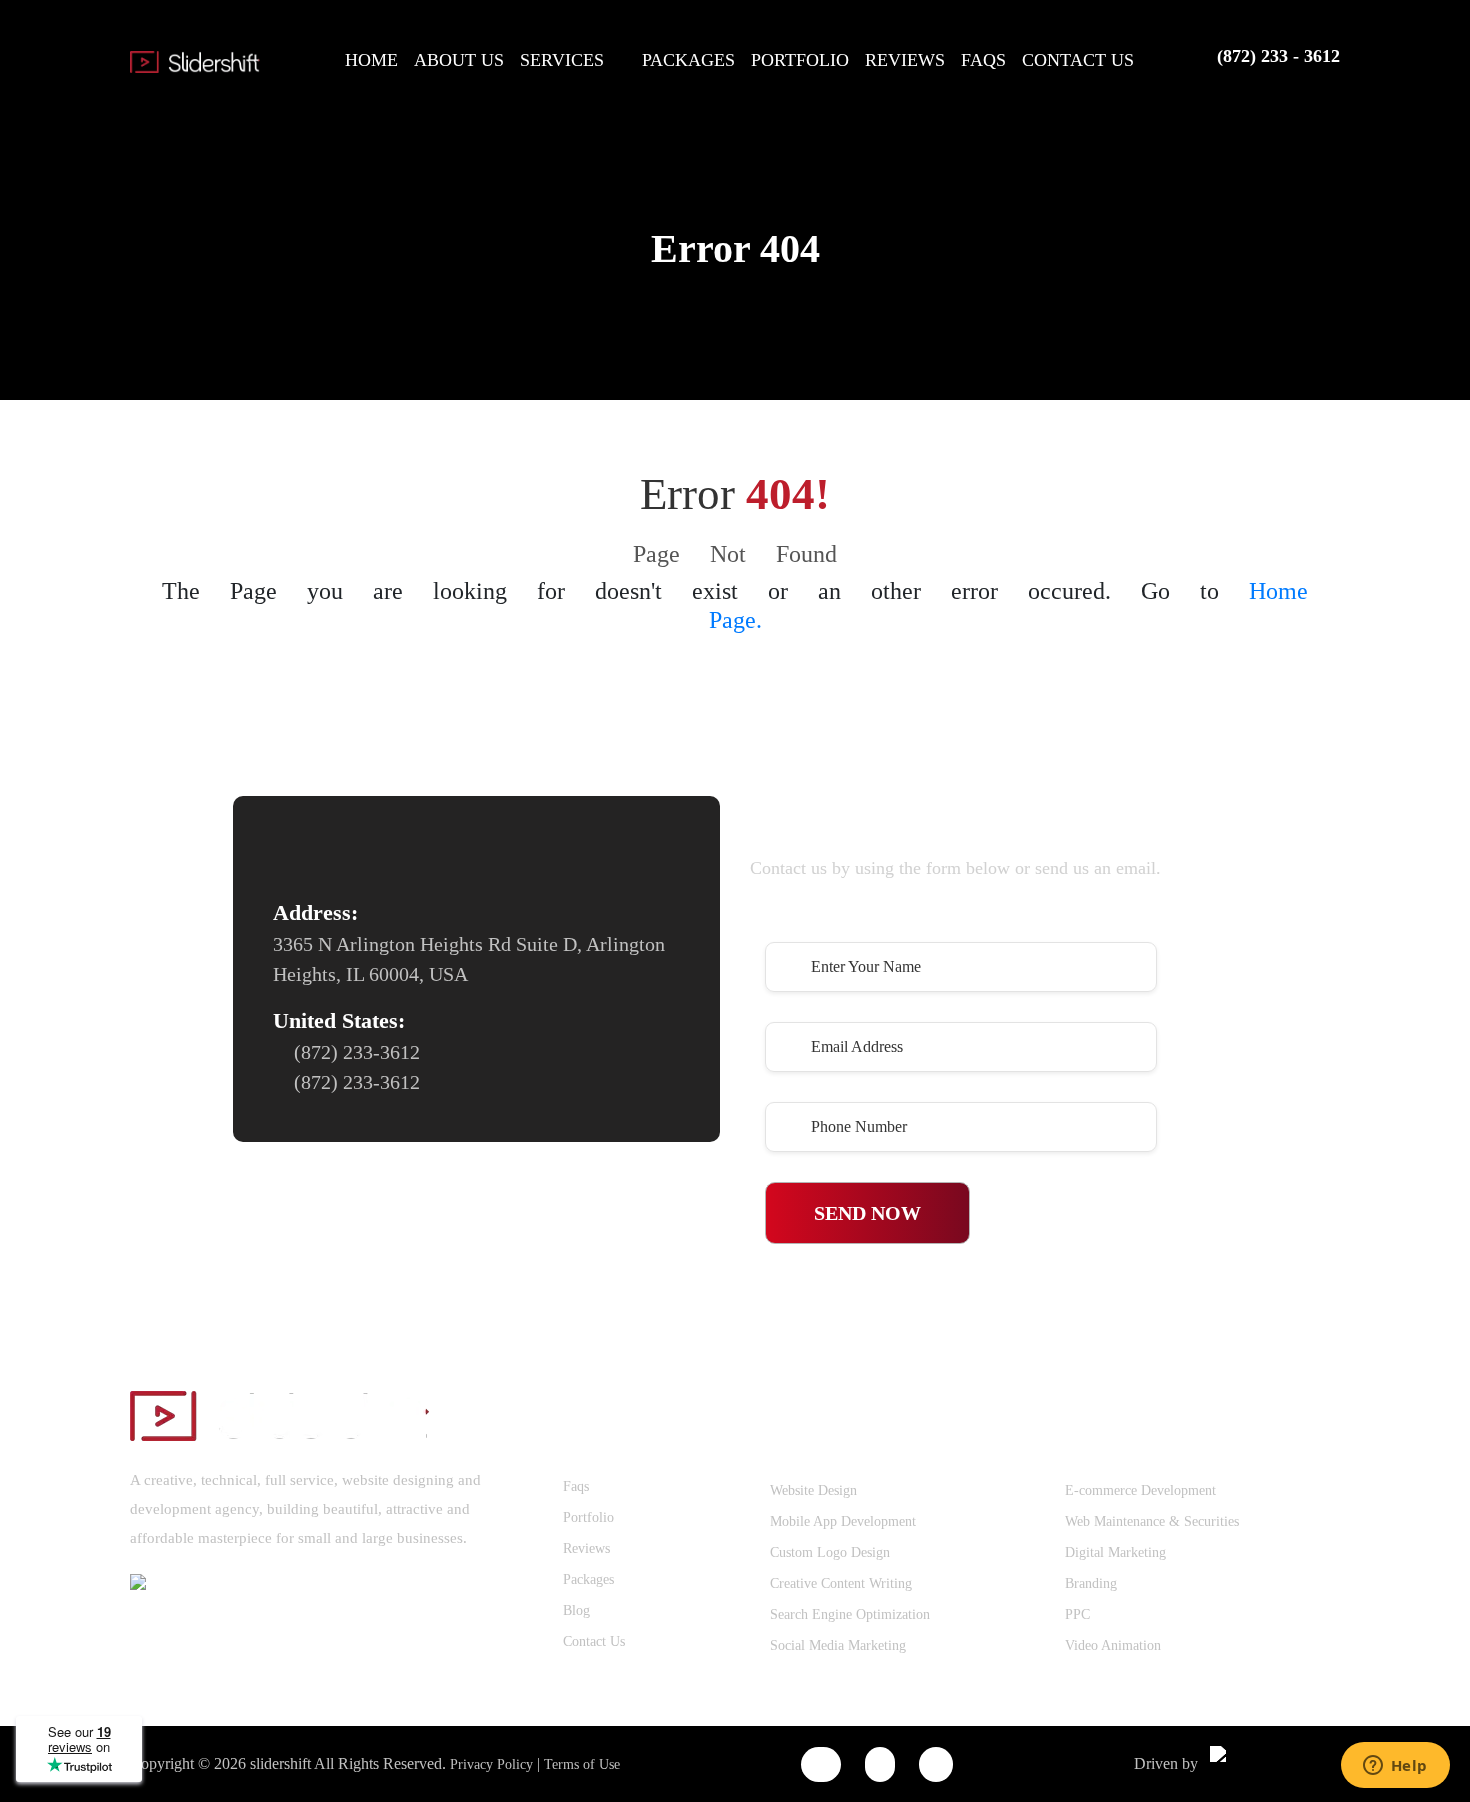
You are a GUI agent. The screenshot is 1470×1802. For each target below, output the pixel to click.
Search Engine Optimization (850, 1614)
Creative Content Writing (841, 1583)
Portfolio (588, 1517)
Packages (588, 1579)
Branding (1091, 1583)
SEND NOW (867, 1213)
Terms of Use (582, 1764)
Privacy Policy (491, 1764)
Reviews (586, 1548)
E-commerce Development (1140, 1490)
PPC (1077, 1614)
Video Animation (1113, 1645)
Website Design (813, 1490)
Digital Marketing (1115, 1552)
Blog (576, 1610)
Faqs (576, 1486)
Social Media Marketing (838, 1645)
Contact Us (594, 1641)
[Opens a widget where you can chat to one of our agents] (1395, 1767)
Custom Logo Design (830, 1552)
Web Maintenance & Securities (1152, 1521)
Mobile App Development (843, 1521)
